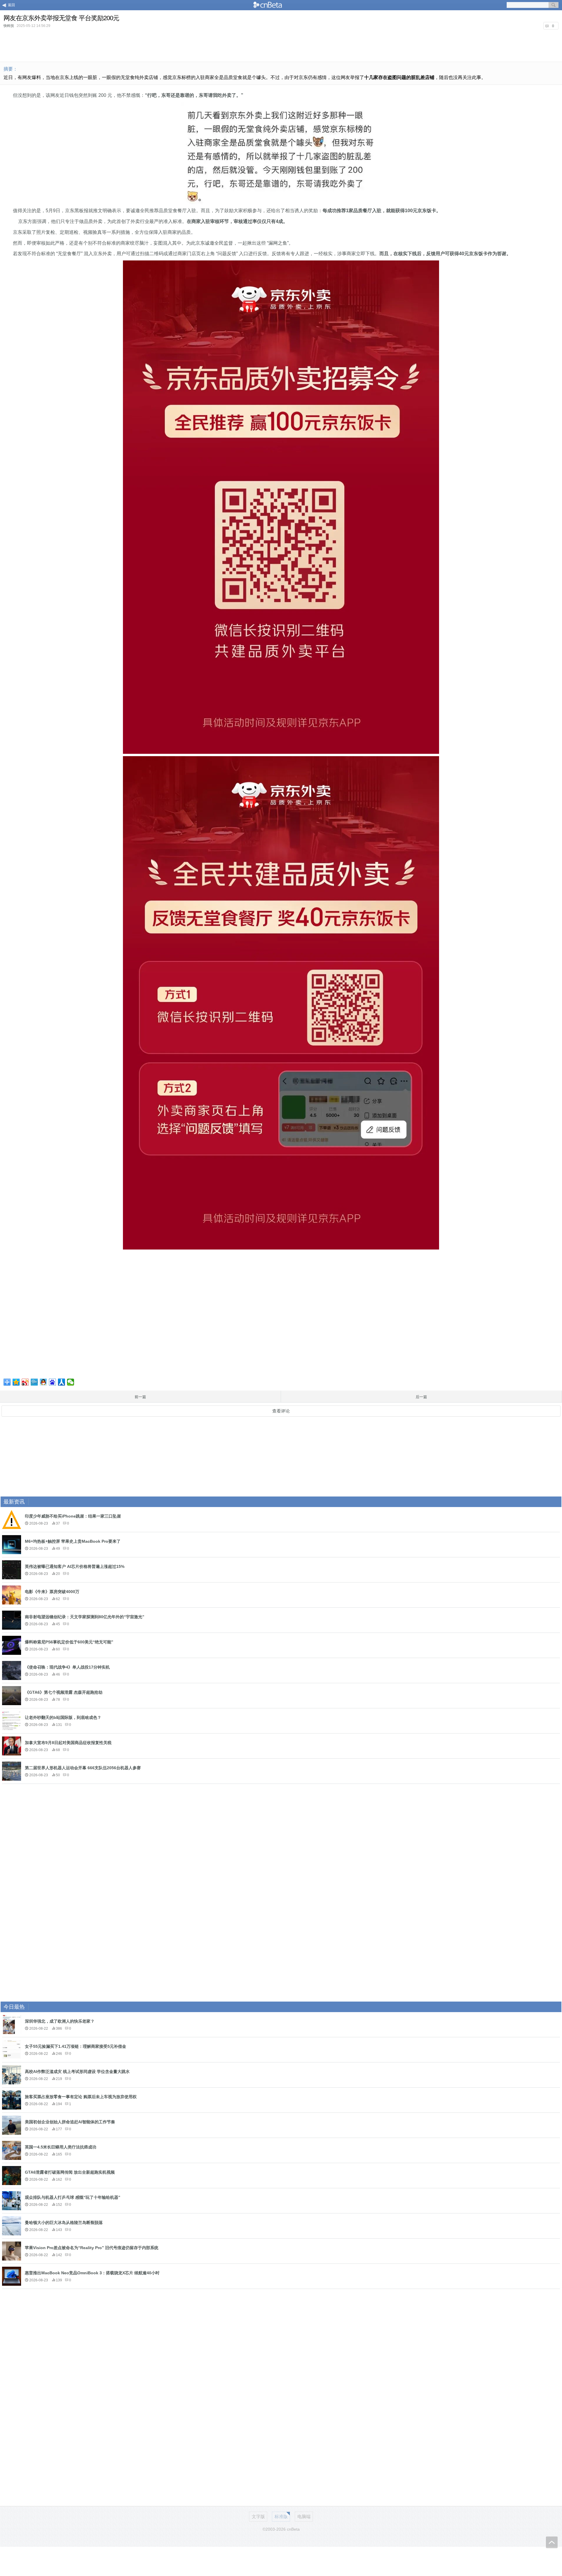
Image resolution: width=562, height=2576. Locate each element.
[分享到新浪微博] (25, 1382)
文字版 (258, 2516)
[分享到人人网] (62, 1382)
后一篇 (421, 1397)
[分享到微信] (71, 1382)
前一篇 (140, 1397)
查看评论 (281, 1411)
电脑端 (304, 2516)
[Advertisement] (281, 45)
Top (552, 2542)
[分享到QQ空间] (16, 1382)
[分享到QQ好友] (43, 1382)
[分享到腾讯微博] (34, 1382)
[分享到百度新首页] (53, 1382)
